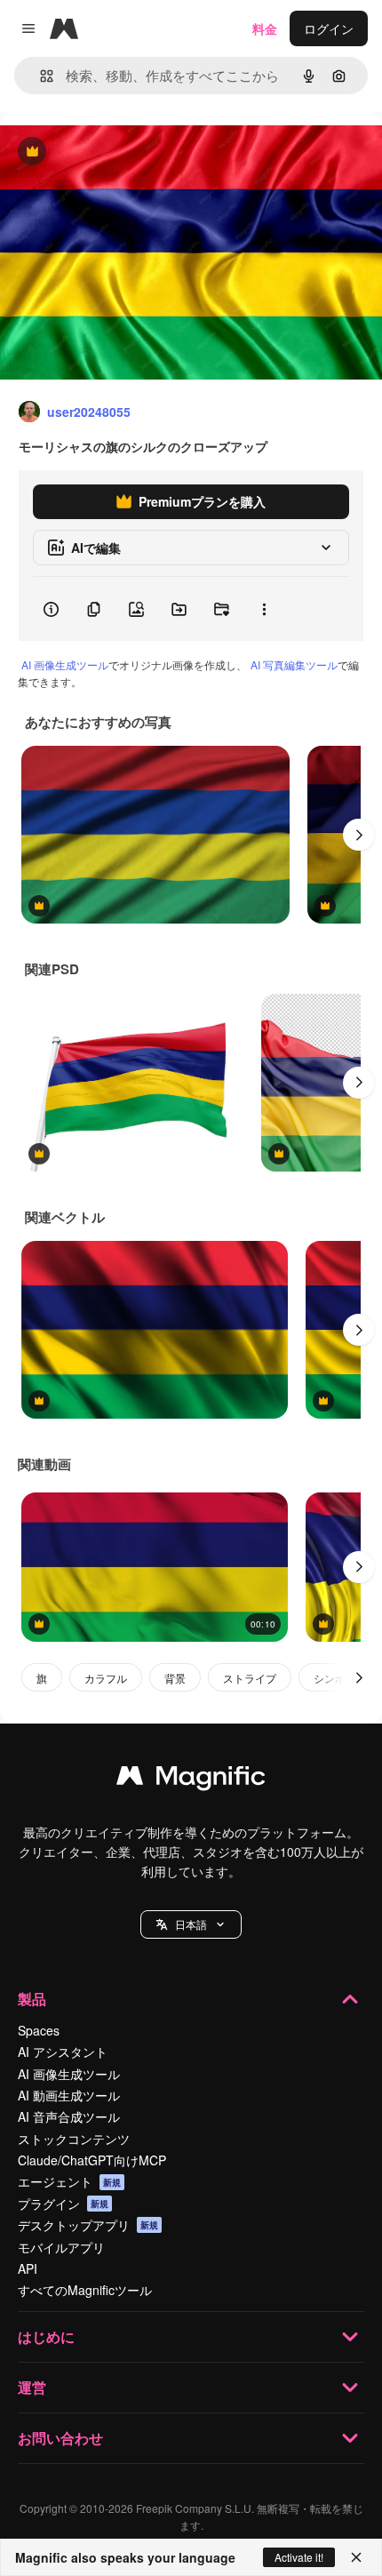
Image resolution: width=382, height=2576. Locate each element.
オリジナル (122, 152)
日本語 (191, 1924)
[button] (191, 1924)
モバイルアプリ (61, 2247)
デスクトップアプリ (88, 2225)
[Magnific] (191, 1780)
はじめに (46, 2336)
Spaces (39, 2030)
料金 (265, 28)
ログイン (329, 28)
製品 (32, 1999)
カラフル (106, 1678)
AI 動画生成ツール (69, 2095)
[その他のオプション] (264, 609)
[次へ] (359, 835)
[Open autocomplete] (40, 76)
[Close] (356, 2557)
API (28, 2268)
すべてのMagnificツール (85, 2290)
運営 (32, 2387)
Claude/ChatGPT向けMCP (92, 2160)
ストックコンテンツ (74, 2139)
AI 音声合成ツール (69, 2116)
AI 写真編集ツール (294, 664)
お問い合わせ (60, 2438)
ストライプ (250, 1678)
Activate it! (299, 2557)
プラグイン (63, 2204)
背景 (175, 1678)
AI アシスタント (63, 2052)
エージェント (69, 2181)
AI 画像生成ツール (65, 664)
